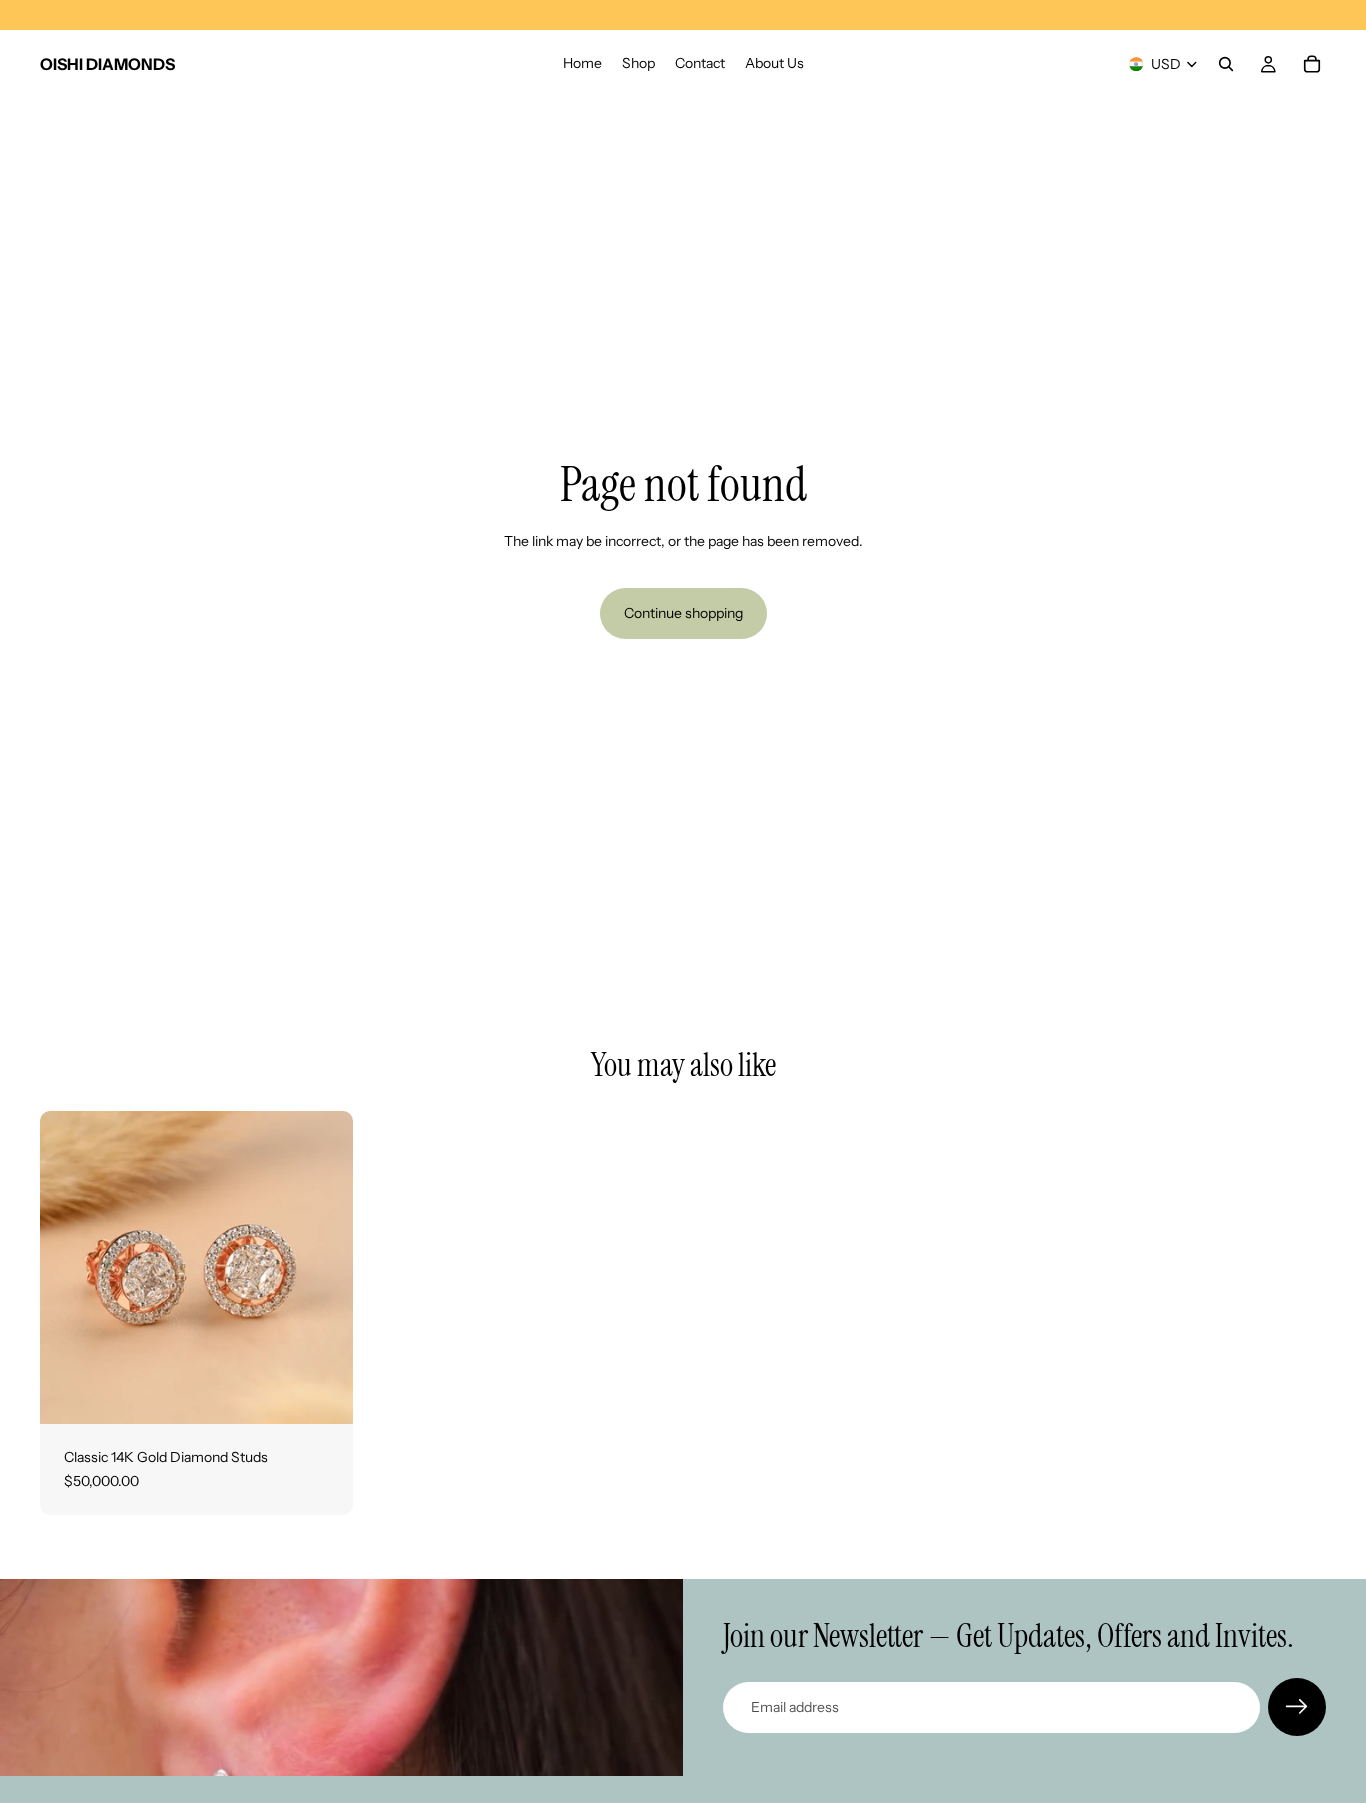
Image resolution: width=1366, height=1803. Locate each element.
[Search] (1226, 64)
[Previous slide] (70, 1268)
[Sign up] (1297, 1707)
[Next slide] (323, 1268)
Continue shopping (683, 613)
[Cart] (1312, 64)
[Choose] (322, 1393)
